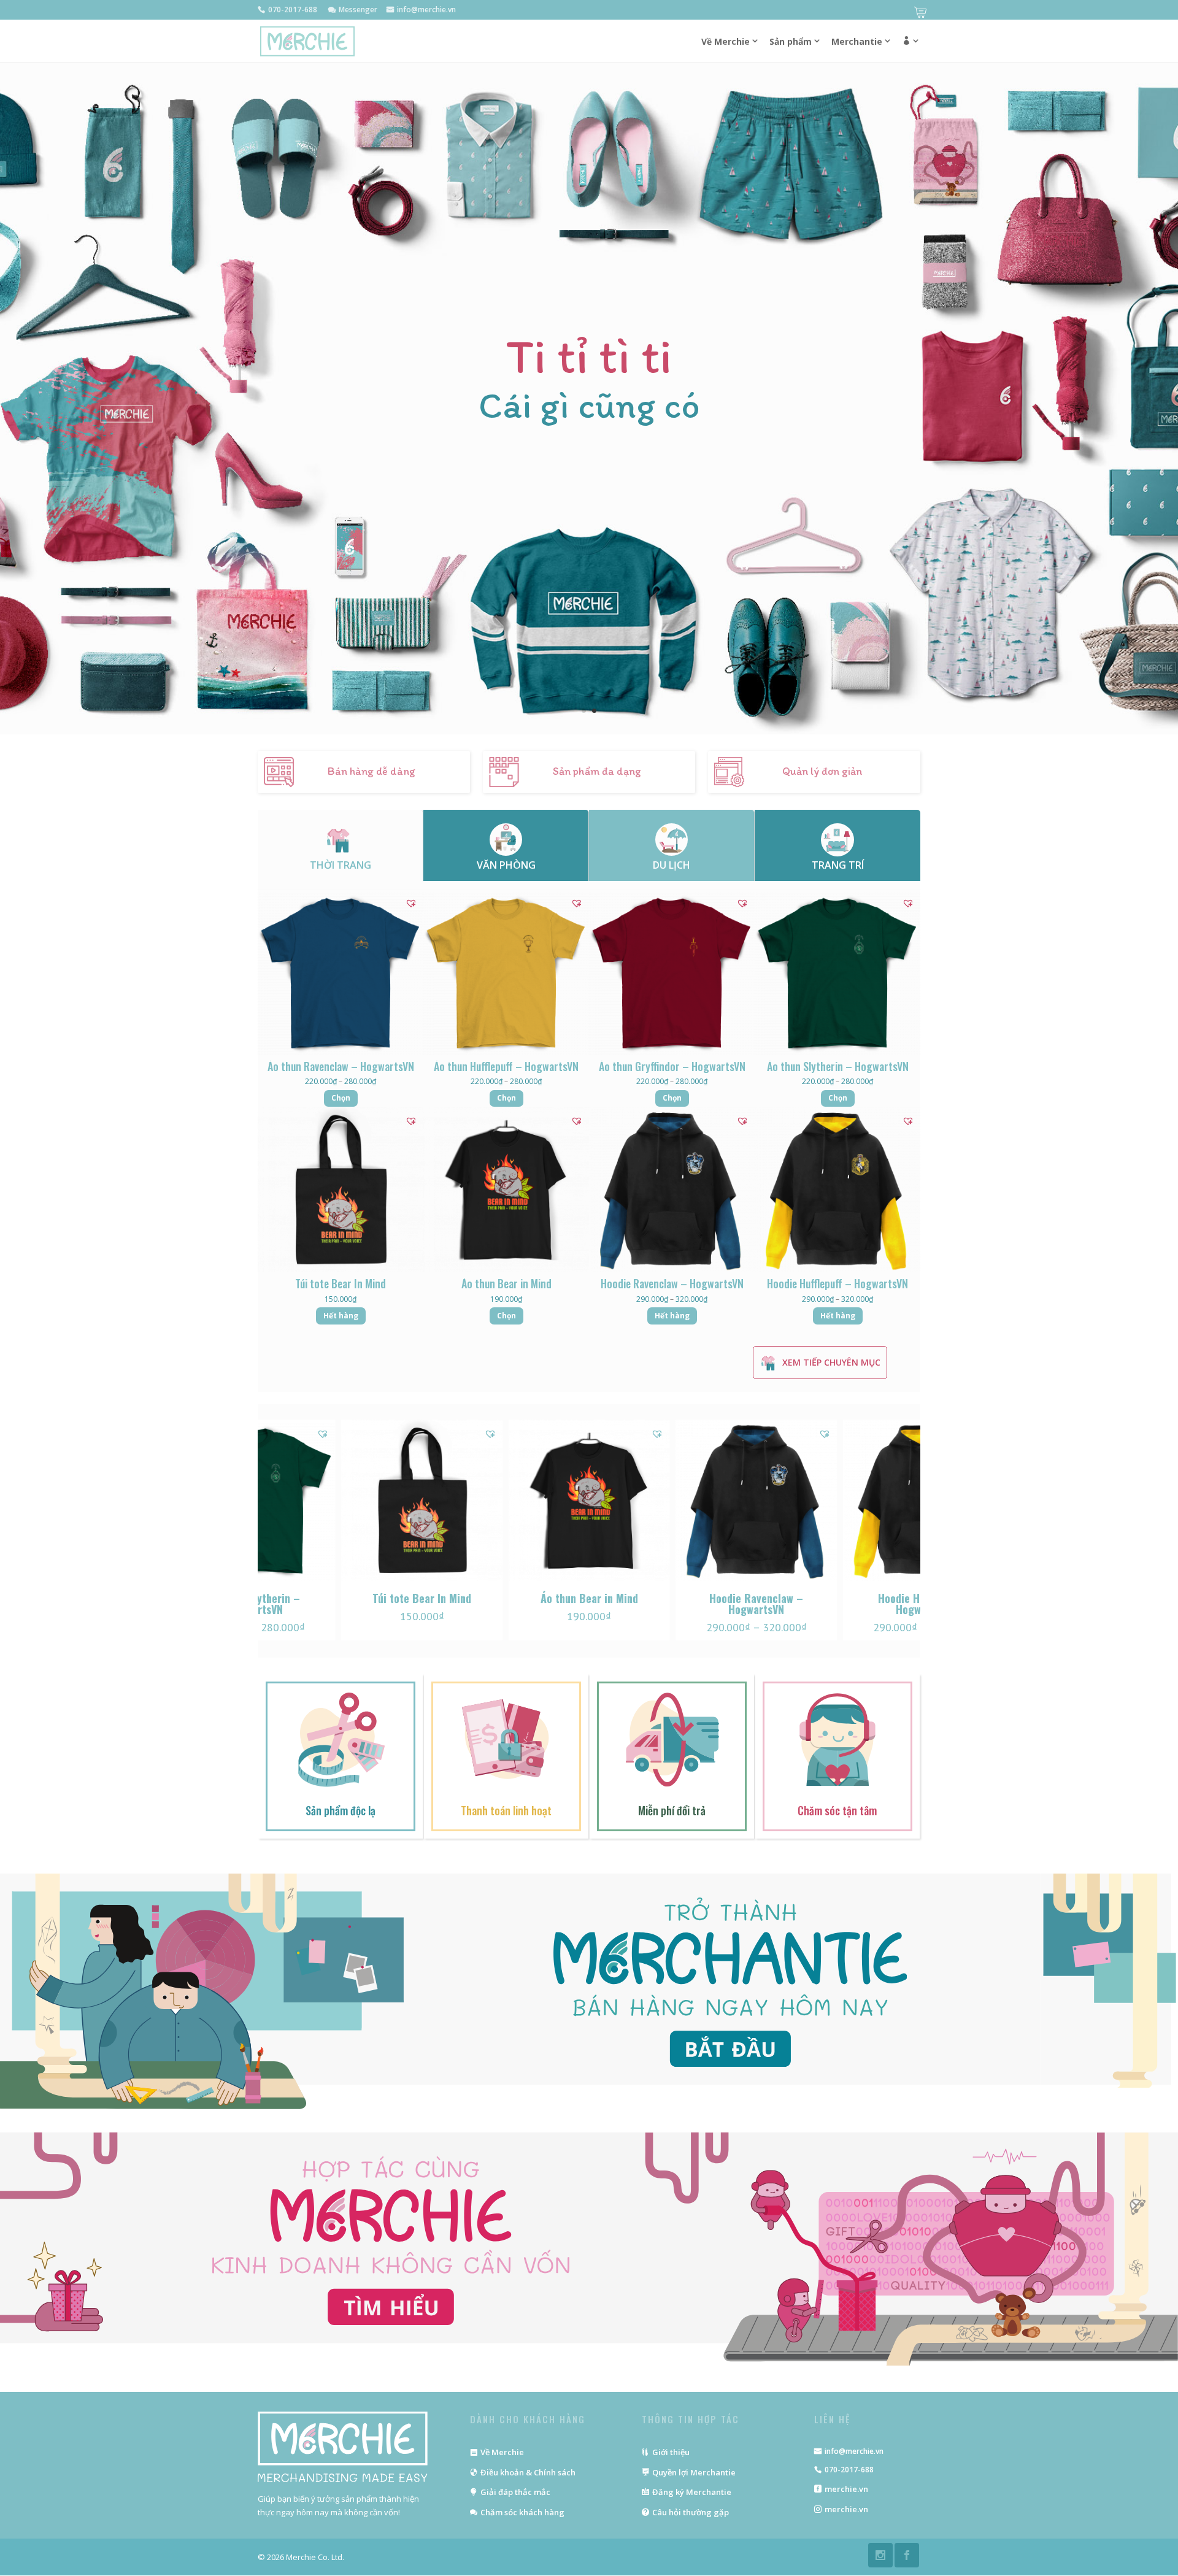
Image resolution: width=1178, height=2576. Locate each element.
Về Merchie (502, 2452)
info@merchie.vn (854, 2451)
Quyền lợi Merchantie (694, 2472)
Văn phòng (506, 865)
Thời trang (341, 865)
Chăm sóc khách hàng (522, 2512)
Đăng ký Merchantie (692, 2492)
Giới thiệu (671, 2452)
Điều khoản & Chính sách (528, 2472)
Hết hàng (341, 1316)
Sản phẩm (791, 42)
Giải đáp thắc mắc (515, 2492)
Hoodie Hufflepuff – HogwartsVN (589, 1604)
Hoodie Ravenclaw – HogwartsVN (422, 1604)
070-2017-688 (849, 2470)
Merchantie (857, 42)
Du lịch (672, 865)
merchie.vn (846, 2489)
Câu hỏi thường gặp (691, 2512)
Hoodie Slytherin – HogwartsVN (756, 1604)
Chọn (341, 1098)
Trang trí (838, 865)
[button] (904, 1534)
